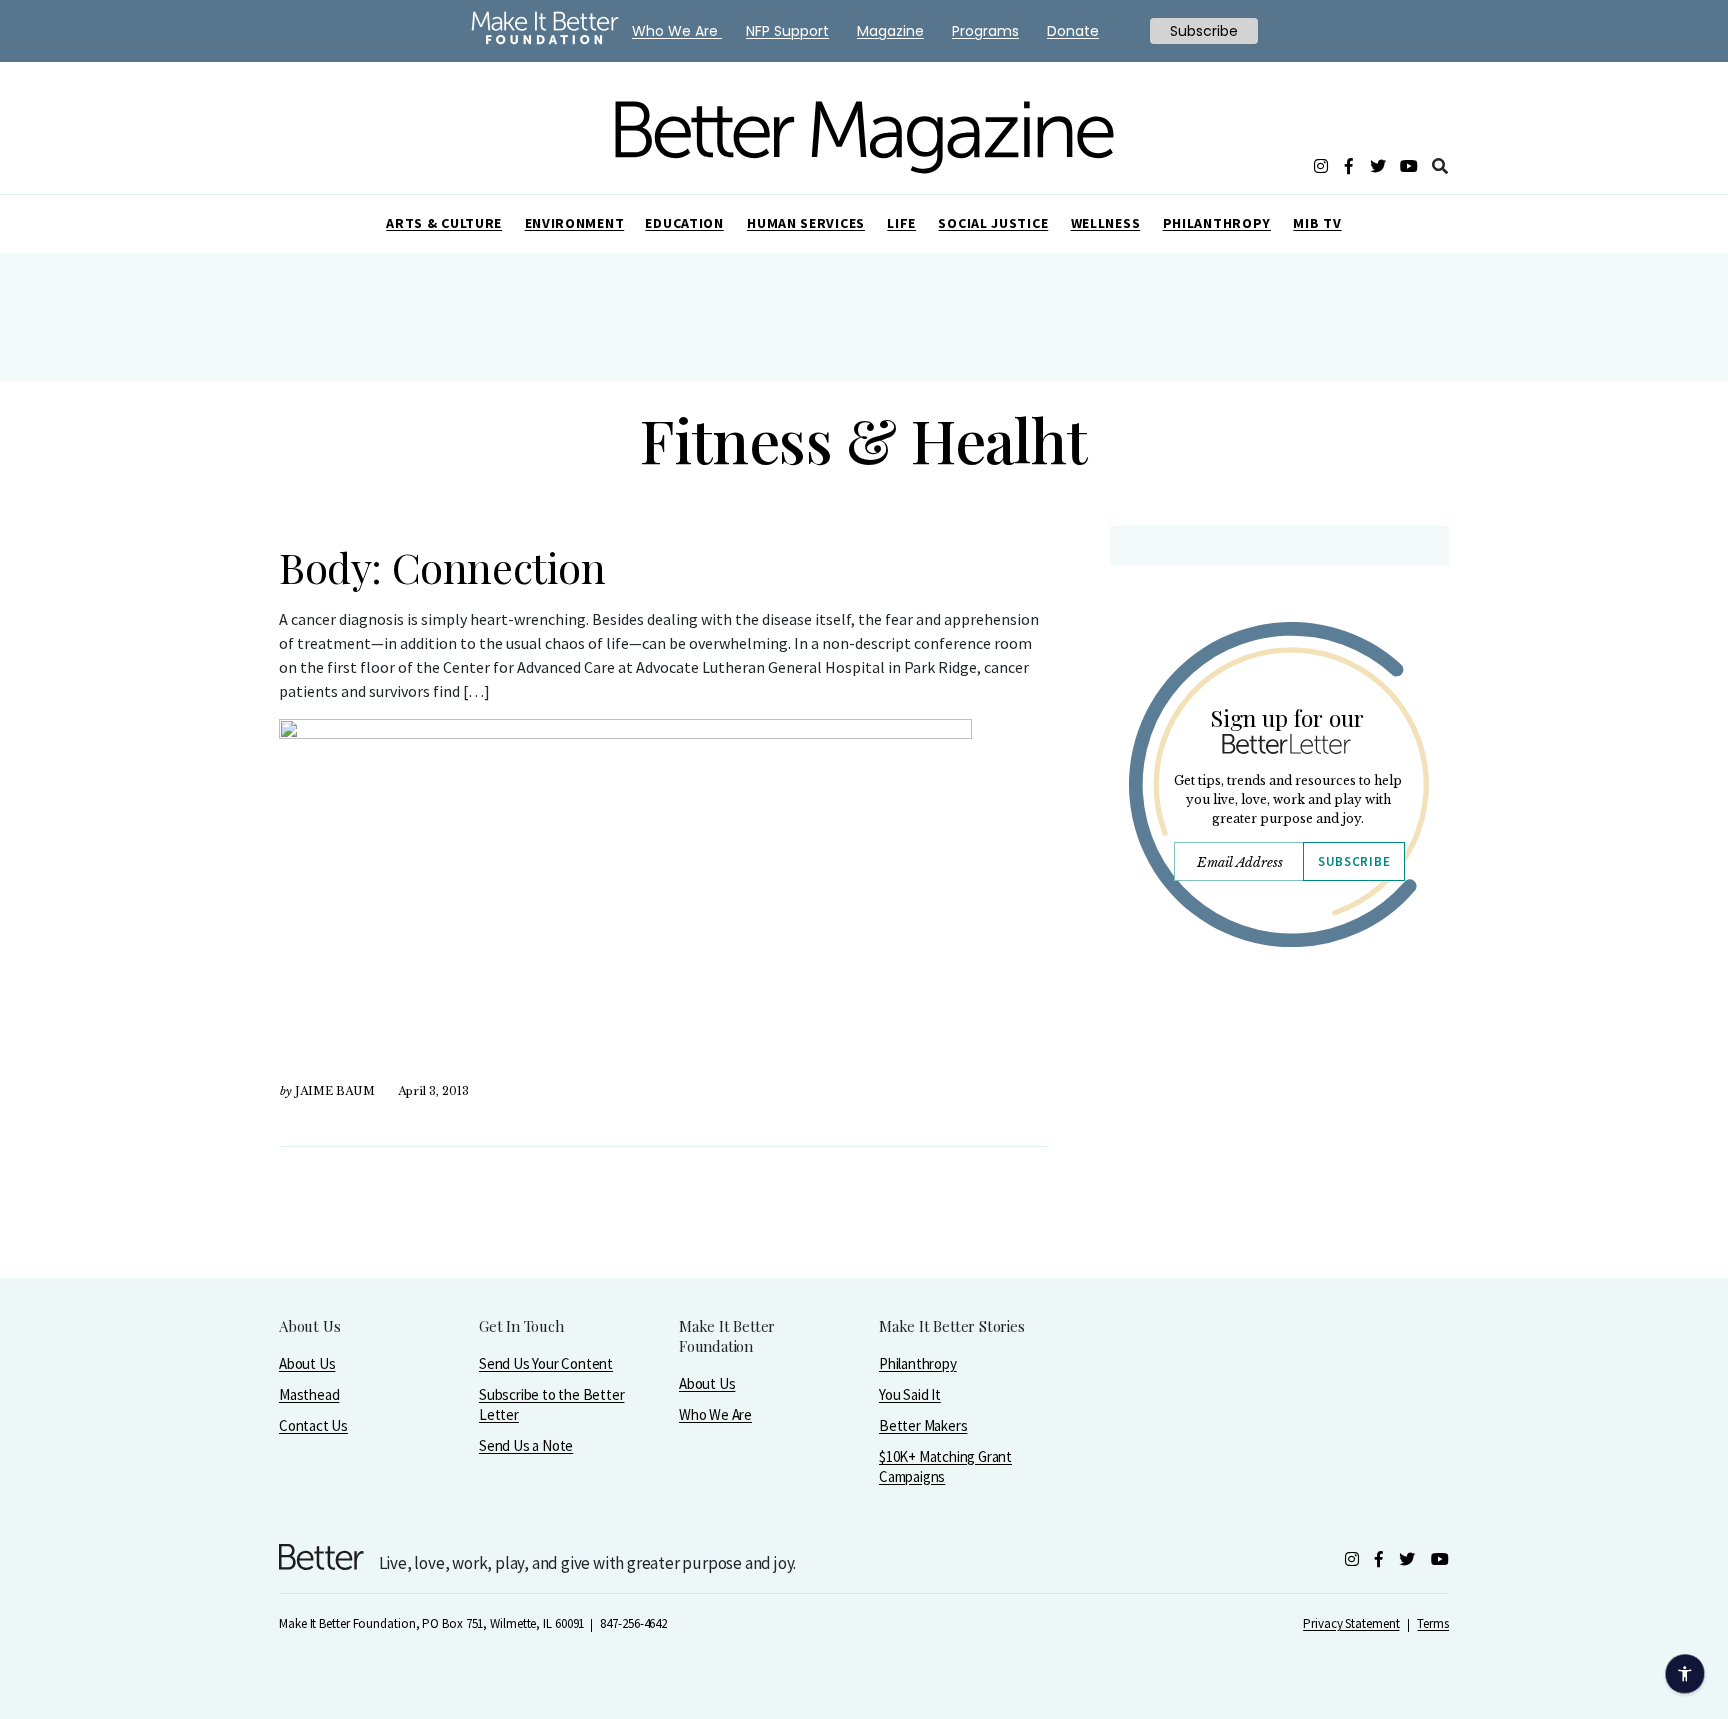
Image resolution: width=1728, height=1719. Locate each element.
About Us (307, 1363)
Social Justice (993, 223)
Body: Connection (442, 567)
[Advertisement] (1278, 1137)
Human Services (806, 223)
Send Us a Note (526, 1445)
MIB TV (1317, 223)
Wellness (1106, 223)
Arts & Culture (444, 223)
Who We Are (715, 1414)
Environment (575, 223)
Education (684, 223)
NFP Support (787, 31)
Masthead (309, 1394)
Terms (1433, 1623)
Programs (985, 31)
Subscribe (1354, 861)
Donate (1073, 31)
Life (901, 223)
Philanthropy (1217, 223)
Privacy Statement (1351, 1623)
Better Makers (923, 1425)
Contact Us (313, 1425)
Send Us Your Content (546, 1363)
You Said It (910, 1394)
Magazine (890, 31)
